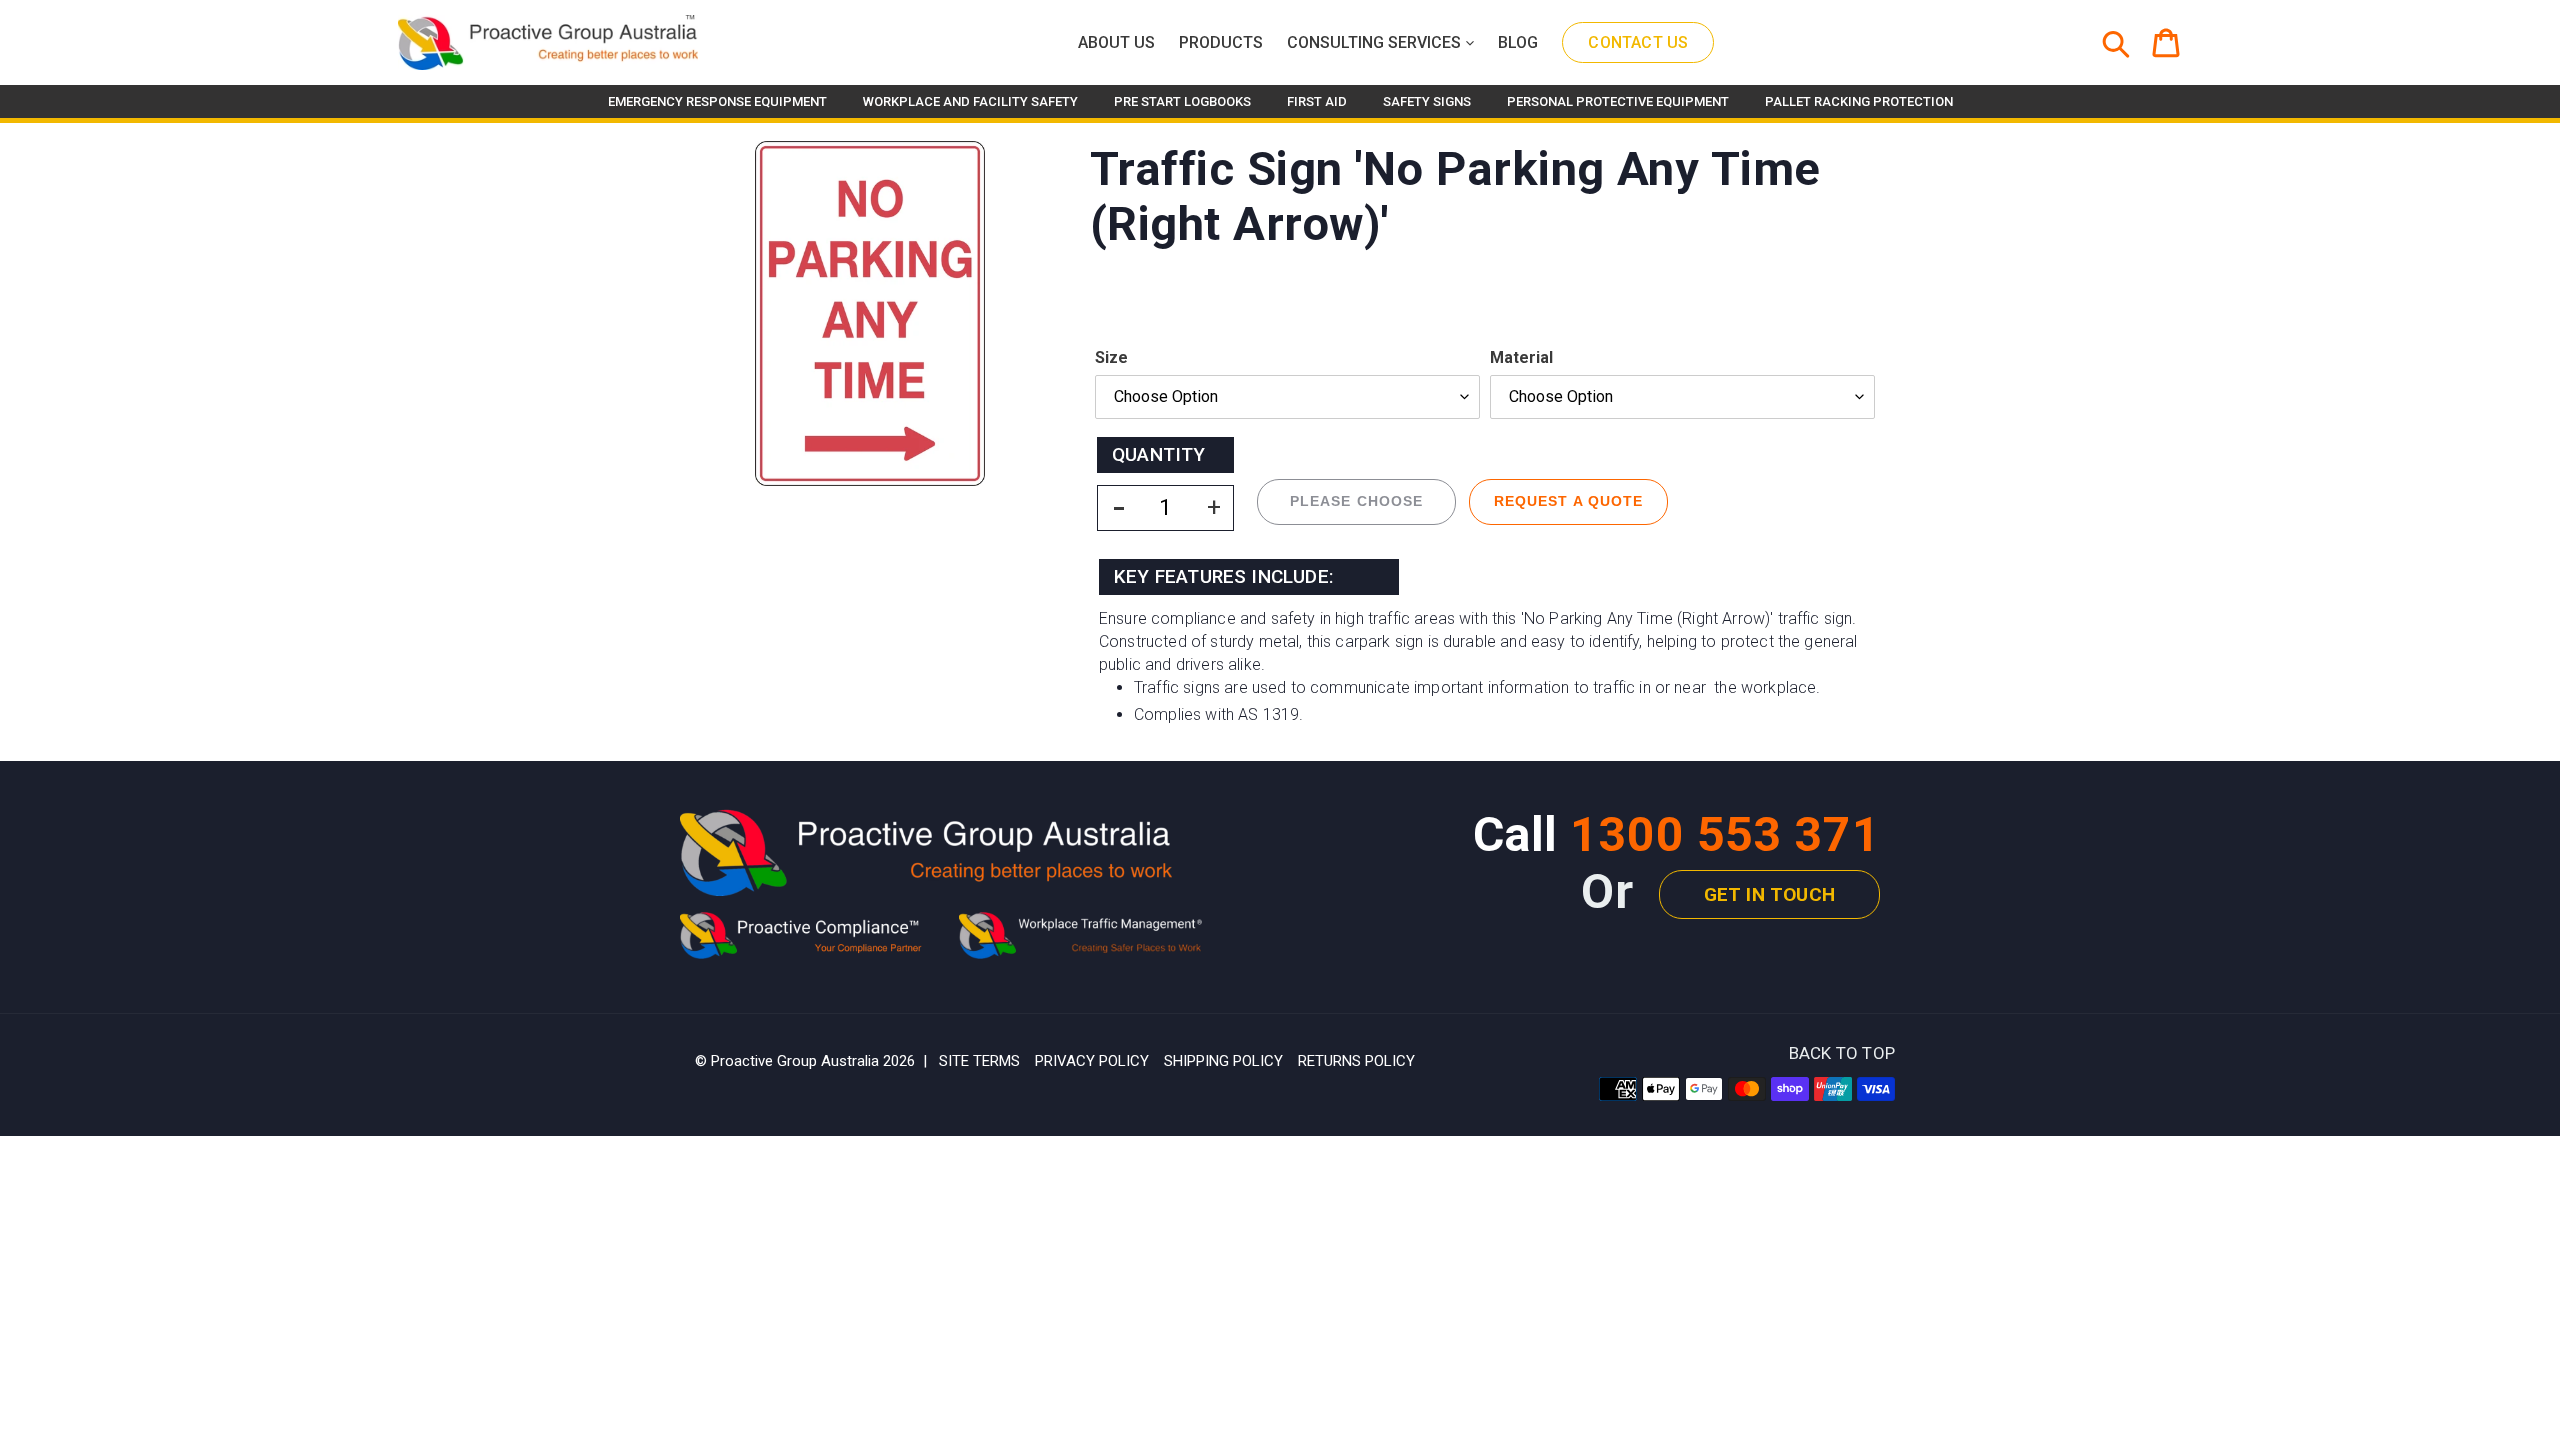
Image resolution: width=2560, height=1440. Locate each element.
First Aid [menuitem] (1317, 101)
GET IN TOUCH (1769, 894)
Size (1111, 357)
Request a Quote (1569, 501)
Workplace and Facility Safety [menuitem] (970, 101)
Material (1521, 357)
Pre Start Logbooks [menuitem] (1182, 101)
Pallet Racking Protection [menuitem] (1859, 101)
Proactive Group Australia (795, 1061)
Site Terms (979, 1061)
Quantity (1159, 454)
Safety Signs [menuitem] (1427, 101)
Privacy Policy (1092, 1061)
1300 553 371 (1725, 834)
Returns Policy (1356, 1061)
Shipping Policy (1223, 1061)
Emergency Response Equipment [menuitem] (717, 101)
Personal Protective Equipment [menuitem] (1618, 101)
